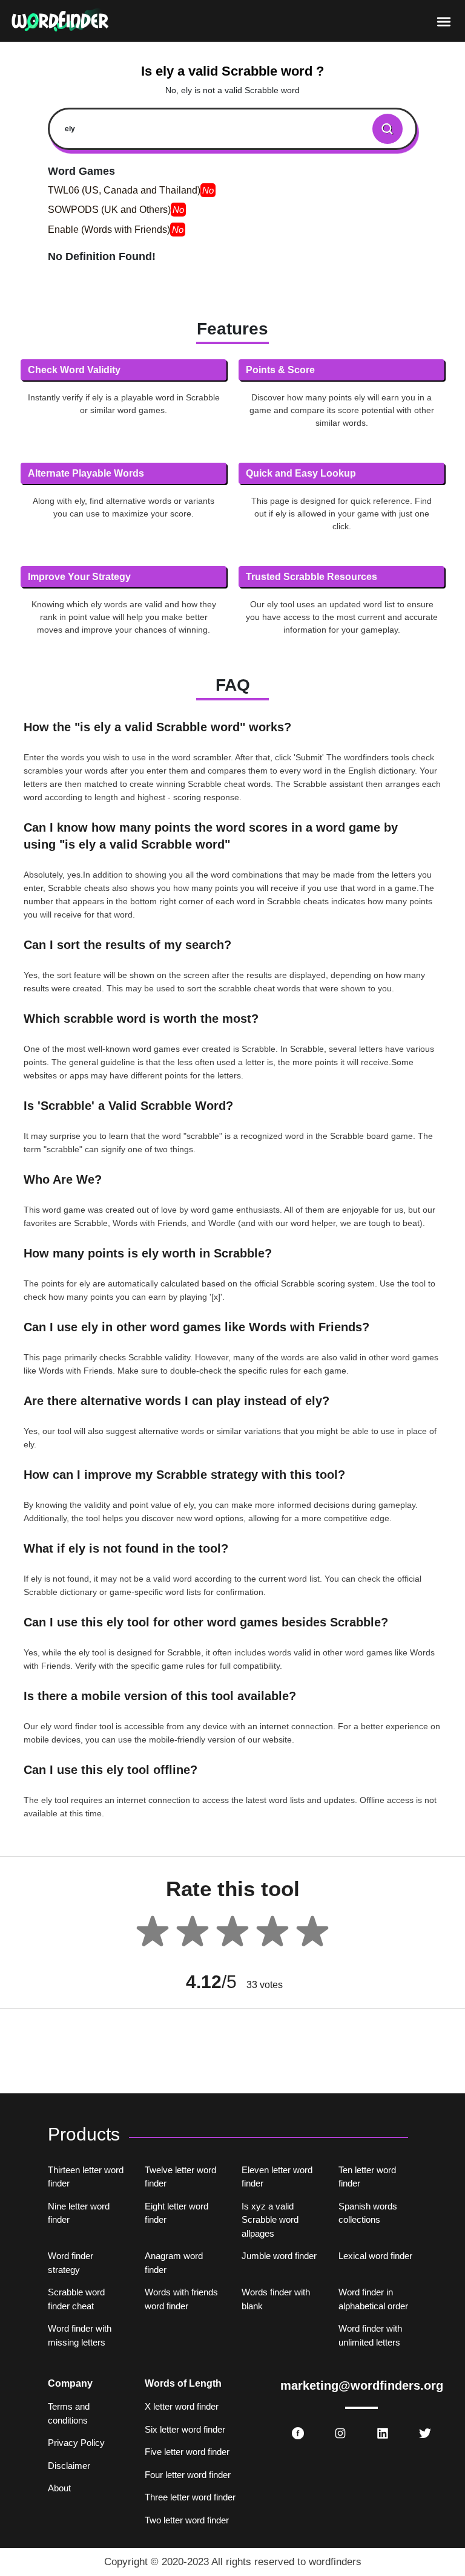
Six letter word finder (185, 2429)
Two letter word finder (187, 2520)
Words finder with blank (276, 2299)
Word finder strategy (71, 2263)
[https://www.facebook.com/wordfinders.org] (298, 2433)
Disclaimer (69, 2466)
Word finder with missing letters (80, 2335)
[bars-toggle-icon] (444, 21)
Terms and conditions (69, 2413)
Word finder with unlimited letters (370, 2335)
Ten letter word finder (367, 2177)
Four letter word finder (188, 2475)
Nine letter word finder (79, 2213)
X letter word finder (182, 2406)
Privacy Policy (76, 2443)
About (59, 2488)
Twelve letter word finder (180, 2177)
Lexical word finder (375, 2256)
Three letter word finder (190, 2497)
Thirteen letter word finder (86, 2177)
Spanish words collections (368, 2213)
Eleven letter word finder (277, 2177)
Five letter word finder (187, 2452)
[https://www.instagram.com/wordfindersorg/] (340, 2433)
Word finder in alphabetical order (373, 2299)
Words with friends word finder (181, 2299)
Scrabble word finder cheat (76, 2299)
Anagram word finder (174, 2263)
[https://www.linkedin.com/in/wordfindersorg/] (383, 2433)
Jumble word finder (279, 2256)
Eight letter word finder (176, 2213)
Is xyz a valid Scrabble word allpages (270, 2220)
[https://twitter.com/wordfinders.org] (425, 2433)
